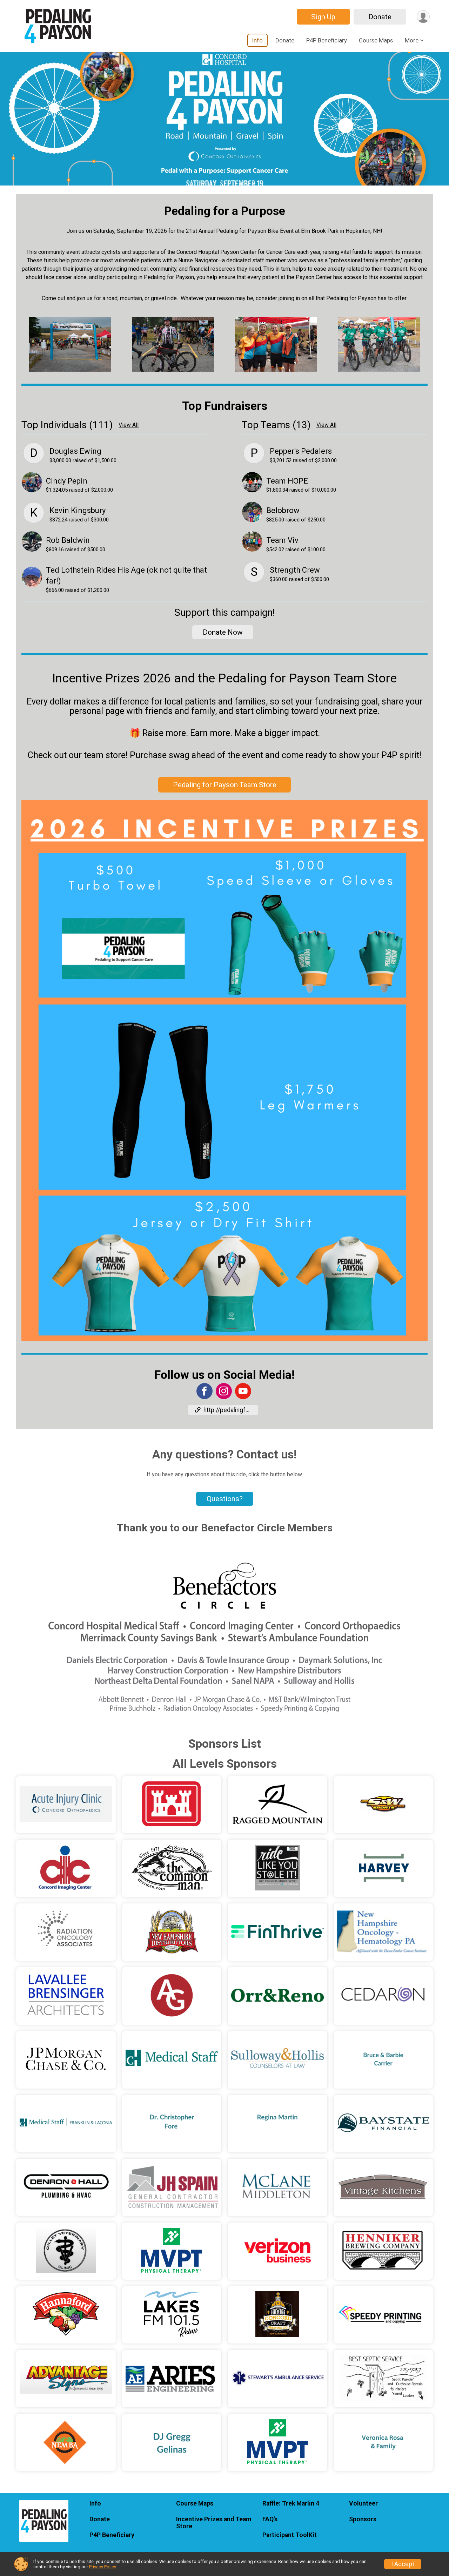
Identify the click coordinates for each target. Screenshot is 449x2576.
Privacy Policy (102, 2567)
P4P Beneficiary (327, 40)
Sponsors (363, 2519)
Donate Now (223, 632)
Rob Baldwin (68, 540)
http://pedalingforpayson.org (231, 1410)
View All (129, 425)
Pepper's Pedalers (301, 451)
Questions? (225, 1499)
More (412, 40)
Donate (380, 17)
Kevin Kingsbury (78, 510)
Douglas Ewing (75, 451)
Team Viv (282, 540)
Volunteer (363, 2503)
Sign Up (323, 17)
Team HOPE (287, 481)
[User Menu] (423, 17)
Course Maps (376, 40)
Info (257, 40)
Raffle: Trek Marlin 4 (291, 2503)
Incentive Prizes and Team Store (214, 2523)
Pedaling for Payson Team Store (225, 785)
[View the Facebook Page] (205, 1391)
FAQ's (270, 2519)
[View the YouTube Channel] (243, 1391)
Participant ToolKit (290, 2535)
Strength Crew (295, 570)
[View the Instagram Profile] (224, 1391)
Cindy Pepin (67, 481)
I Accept (403, 2564)
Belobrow (283, 510)
